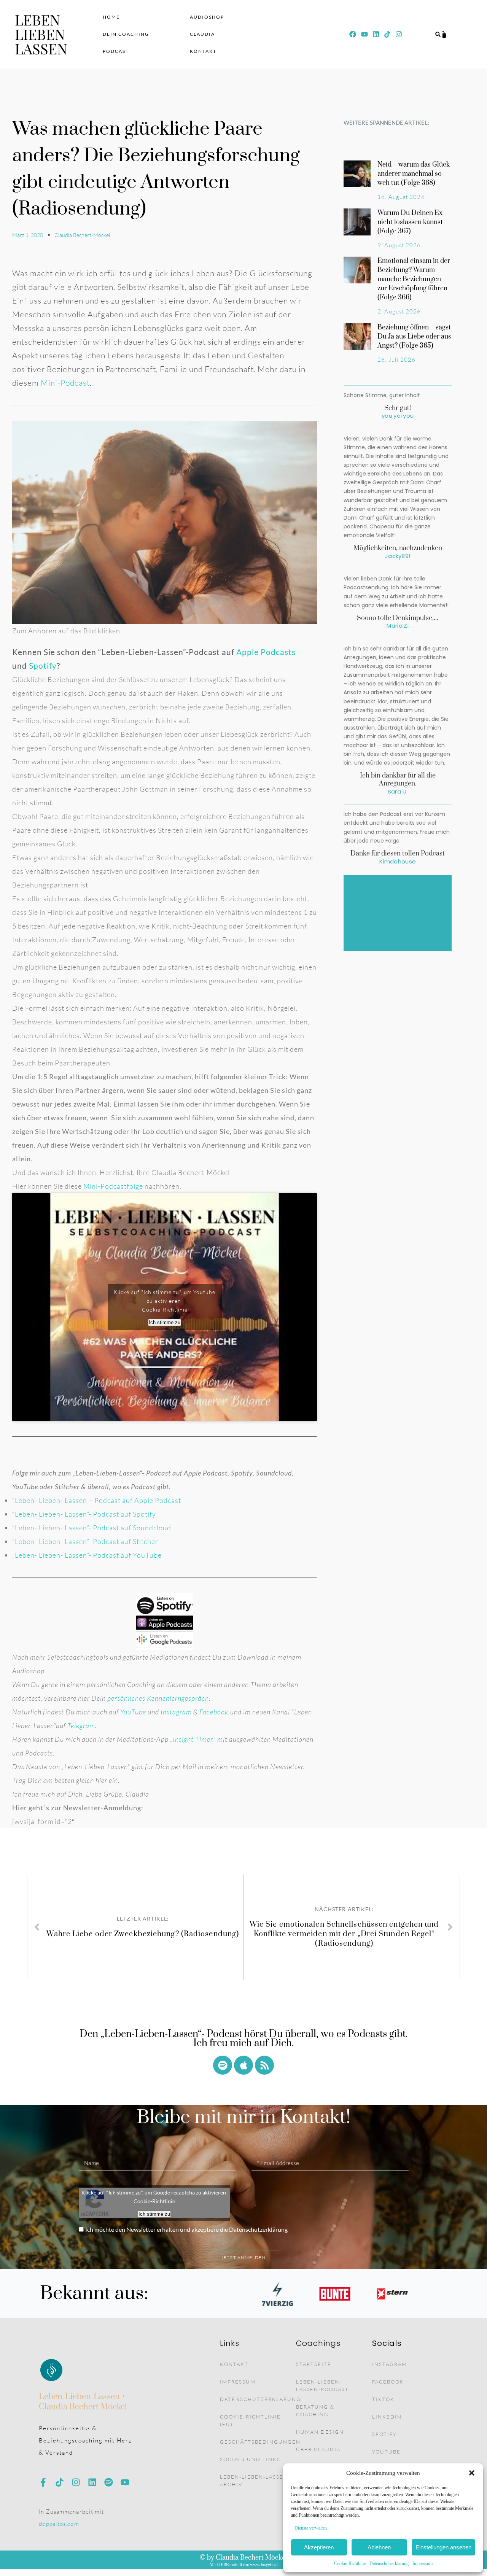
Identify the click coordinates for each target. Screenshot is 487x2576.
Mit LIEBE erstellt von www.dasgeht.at (244, 2565)
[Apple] (243, 2065)
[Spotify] (223, 2065)
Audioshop (207, 17)
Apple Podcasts (266, 652)
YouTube (133, 1712)
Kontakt (203, 51)
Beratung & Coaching (315, 2411)
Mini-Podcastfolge (113, 1186)
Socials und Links (250, 2459)
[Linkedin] (376, 34)
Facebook (388, 2382)
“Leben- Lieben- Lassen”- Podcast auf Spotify (84, 1514)
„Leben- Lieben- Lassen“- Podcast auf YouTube (87, 1555)
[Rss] (264, 2065)
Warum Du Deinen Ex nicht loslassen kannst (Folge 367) (410, 222)
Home (111, 17)
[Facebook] (353, 34)
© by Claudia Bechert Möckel (243, 2558)
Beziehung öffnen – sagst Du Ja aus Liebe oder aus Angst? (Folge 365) (414, 337)
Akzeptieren (319, 2547)
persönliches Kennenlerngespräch (158, 1698)
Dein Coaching (126, 34)
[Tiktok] (60, 2482)
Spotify (43, 665)
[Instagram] (76, 2482)
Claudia (202, 34)
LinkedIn (387, 2417)
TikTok (383, 2399)
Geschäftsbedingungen (258, 2442)
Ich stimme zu (165, 1322)
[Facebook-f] (43, 2482)
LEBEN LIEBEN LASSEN (41, 34)
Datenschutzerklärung (389, 2563)
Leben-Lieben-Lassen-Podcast (322, 2385)
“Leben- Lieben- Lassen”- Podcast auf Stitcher (85, 1541)
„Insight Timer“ (193, 1739)
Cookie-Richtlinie (350, 2563)
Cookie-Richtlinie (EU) (250, 2420)
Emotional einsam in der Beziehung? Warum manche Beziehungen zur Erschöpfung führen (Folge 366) (414, 279)
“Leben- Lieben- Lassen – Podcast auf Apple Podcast (97, 1500)
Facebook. (215, 1712)
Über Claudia (318, 2449)
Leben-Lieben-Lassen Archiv (254, 2481)
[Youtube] (364, 34)
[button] (472, 2473)
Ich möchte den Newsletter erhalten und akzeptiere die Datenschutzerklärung (186, 2229)
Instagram (176, 1712)
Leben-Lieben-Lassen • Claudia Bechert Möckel (83, 2402)
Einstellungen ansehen (443, 2547)
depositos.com (59, 2524)
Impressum (423, 2563)
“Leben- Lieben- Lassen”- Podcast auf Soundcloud (92, 1528)
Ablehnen (379, 2547)
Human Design (320, 2432)
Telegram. (82, 1725)
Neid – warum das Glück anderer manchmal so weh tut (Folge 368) (414, 174)
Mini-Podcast (65, 383)
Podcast (116, 51)
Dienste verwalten (311, 2528)
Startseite (314, 2364)
